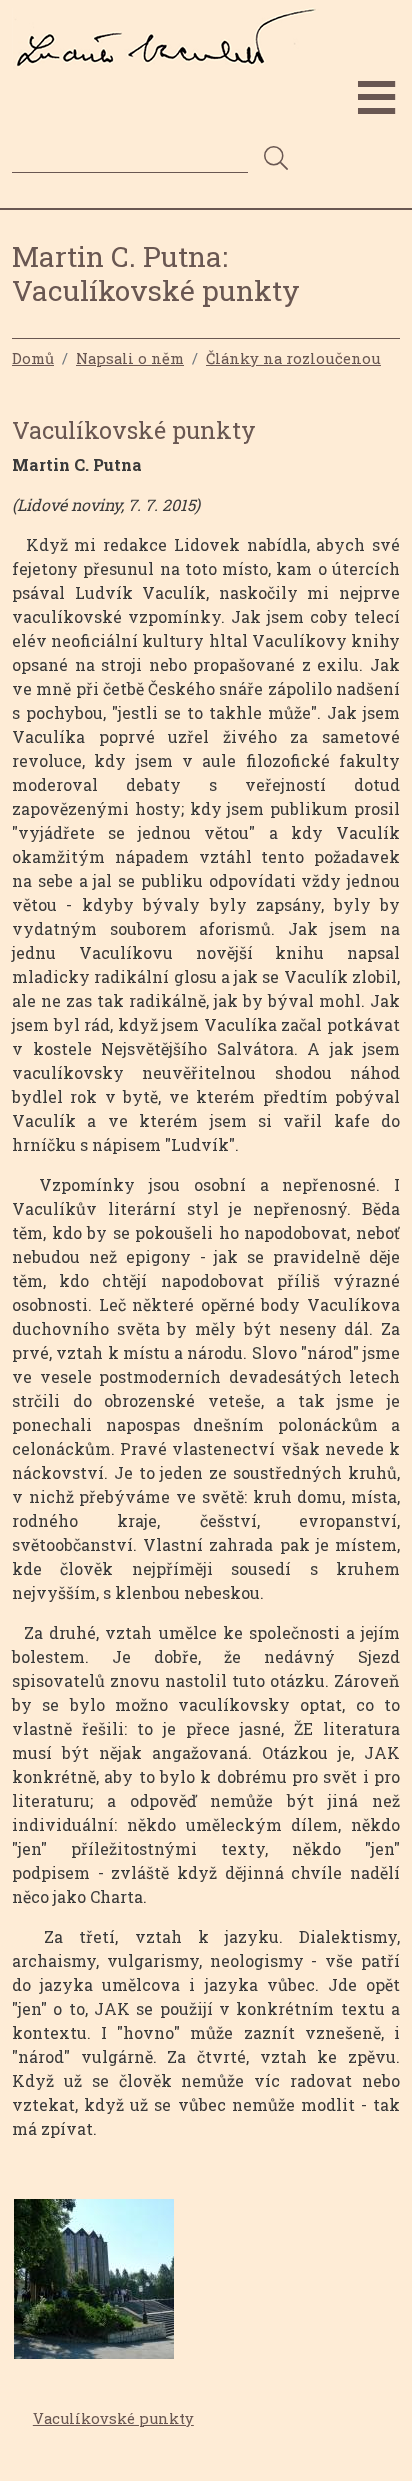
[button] (94, 2284)
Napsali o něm (130, 358)
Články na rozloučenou (293, 358)
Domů (33, 358)
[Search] (276, 159)
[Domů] (173, 23)
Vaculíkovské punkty (113, 2418)
